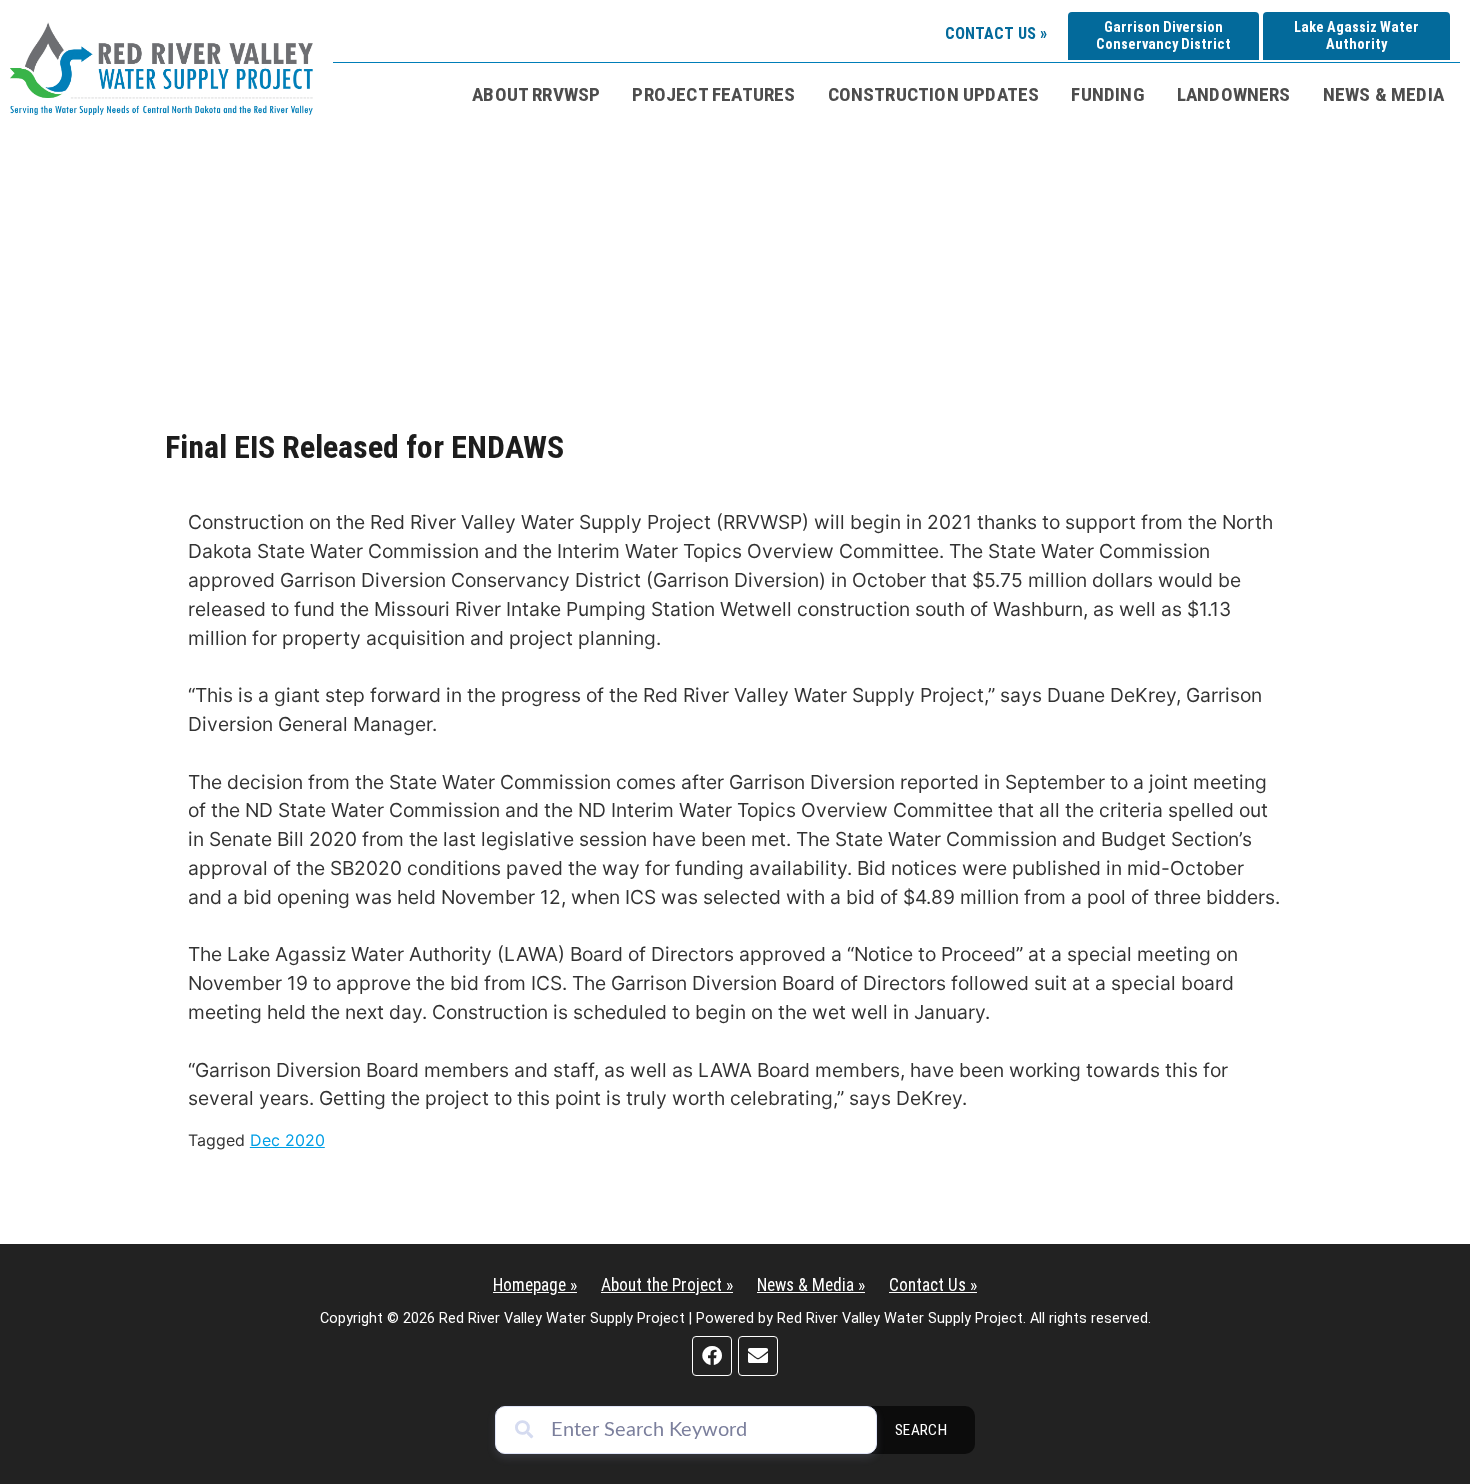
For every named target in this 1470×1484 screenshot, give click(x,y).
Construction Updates (934, 94)
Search (921, 1430)
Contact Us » (996, 33)
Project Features (713, 94)
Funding (1107, 94)
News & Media (1383, 94)
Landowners (1234, 94)
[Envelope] (758, 1356)
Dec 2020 (287, 1140)
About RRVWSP (536, 94)
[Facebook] (712, 1356)
